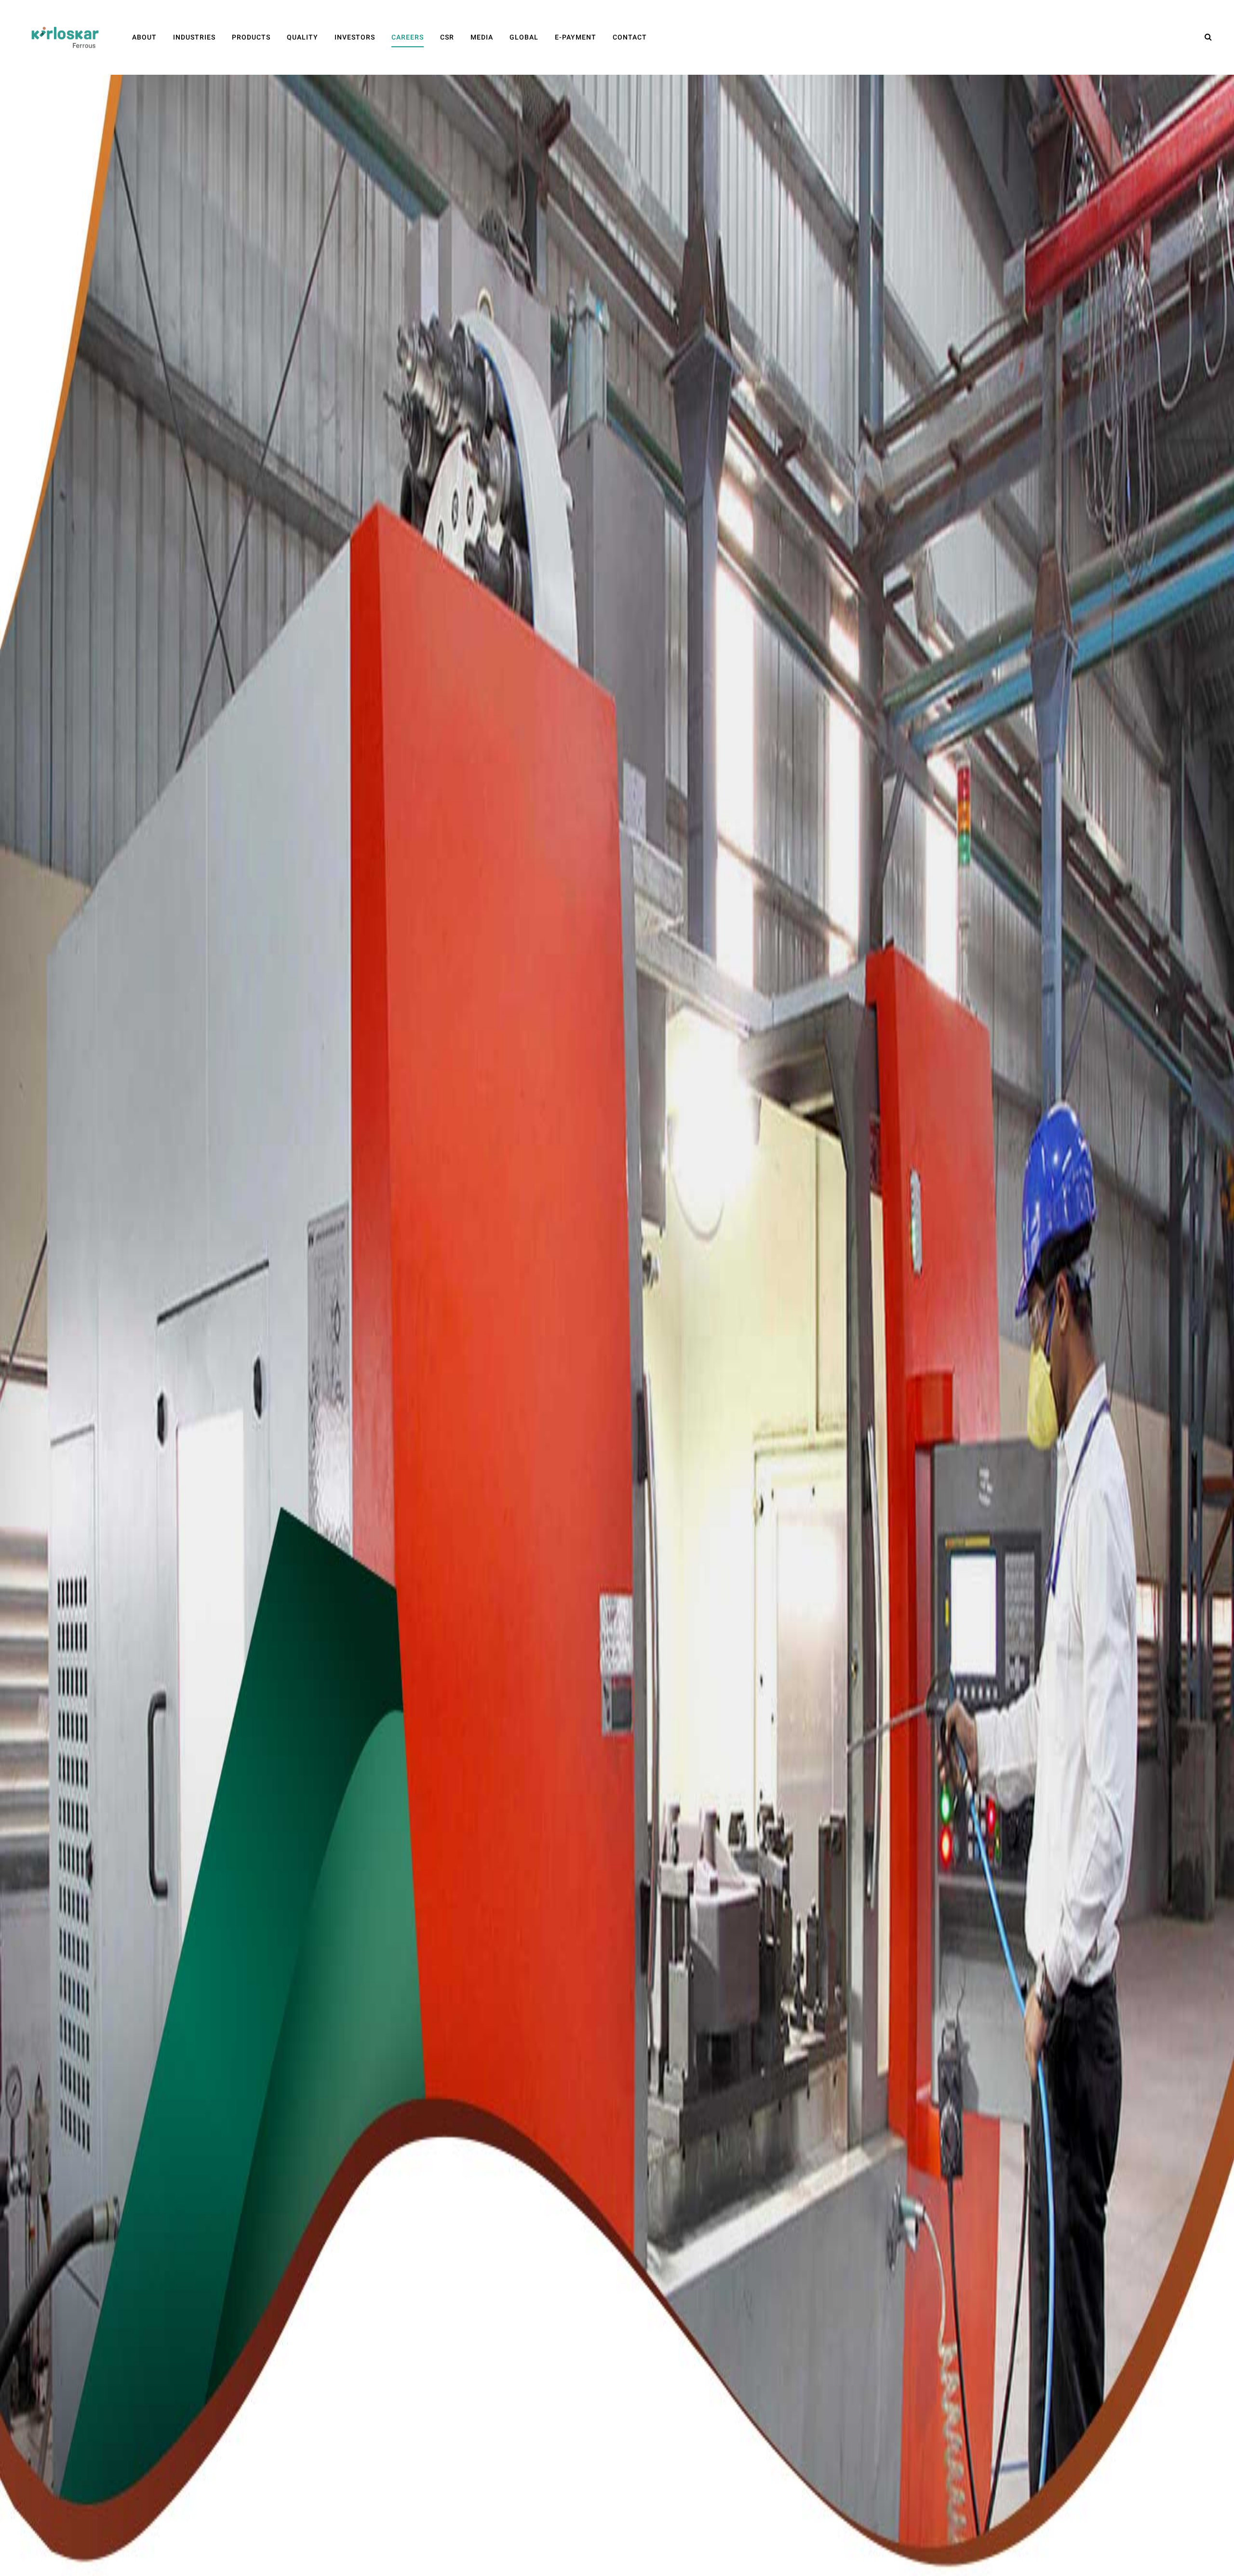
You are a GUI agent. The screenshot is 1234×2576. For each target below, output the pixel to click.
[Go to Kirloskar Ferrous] (65, 37)
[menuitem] (144, 37)
